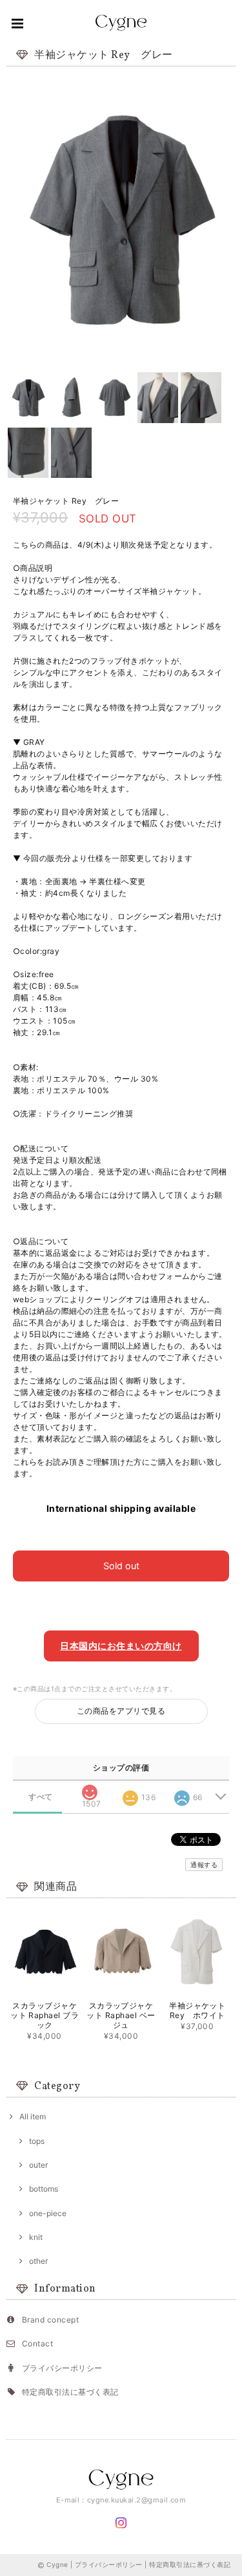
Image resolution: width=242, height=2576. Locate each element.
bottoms (44, 2189)
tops (37, 2141)
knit (36, 2237)
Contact (37, 2343)
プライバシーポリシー (62, 2368)
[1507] (90, 1788)
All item (33, 2116)
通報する (204, 1865)
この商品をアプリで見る (121, 1711)
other (38, 2261)
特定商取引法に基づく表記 (70, 2392)
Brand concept (50, 2320)
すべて (40, 1797)
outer (38, 2165)
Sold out (121, 1566)
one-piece (48, 2213)
